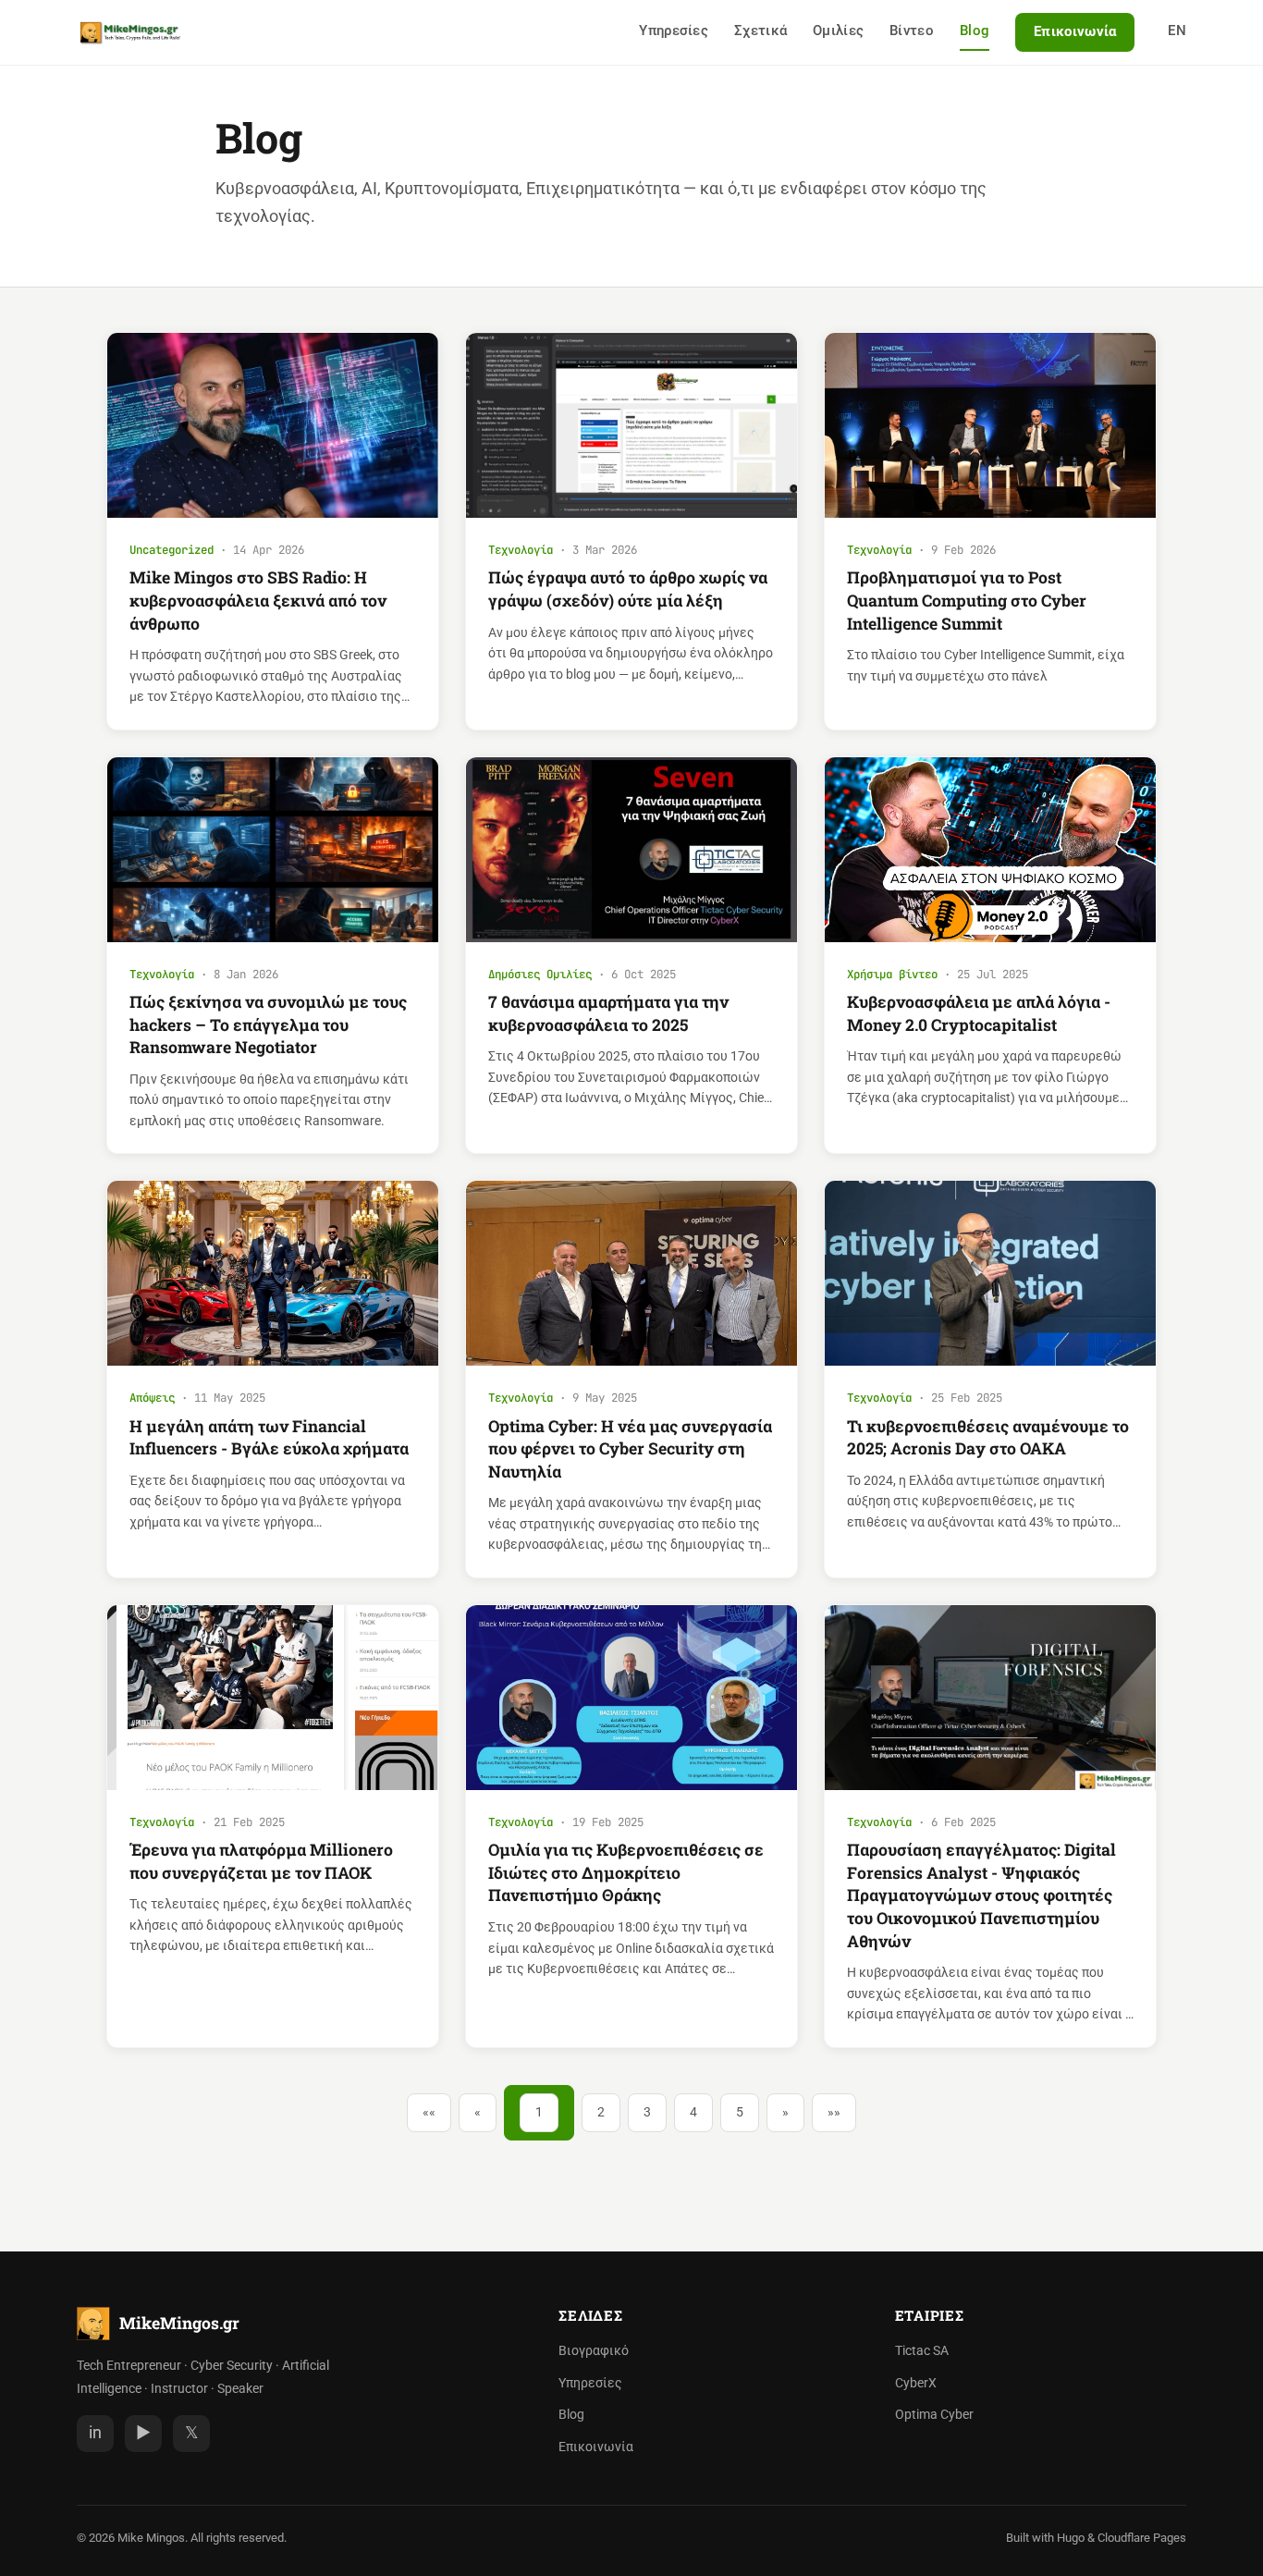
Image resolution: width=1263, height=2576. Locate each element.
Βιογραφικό (594, 2351)
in (95, 2433)
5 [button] (740, 2112)
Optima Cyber (934, 2415)
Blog (975, 31)
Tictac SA (922, 2351)
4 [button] (693, 2112)
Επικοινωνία (1075, 31)
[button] (429, 2113)
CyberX (916, 2383)
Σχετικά (760, 31)
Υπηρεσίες (674, 31)
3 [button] (647, 2112)
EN (1177, 31)
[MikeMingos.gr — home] (130, 32)
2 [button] (601, 2112)
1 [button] (539, 2112)
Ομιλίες (838, 31)
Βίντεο (912, 31)
